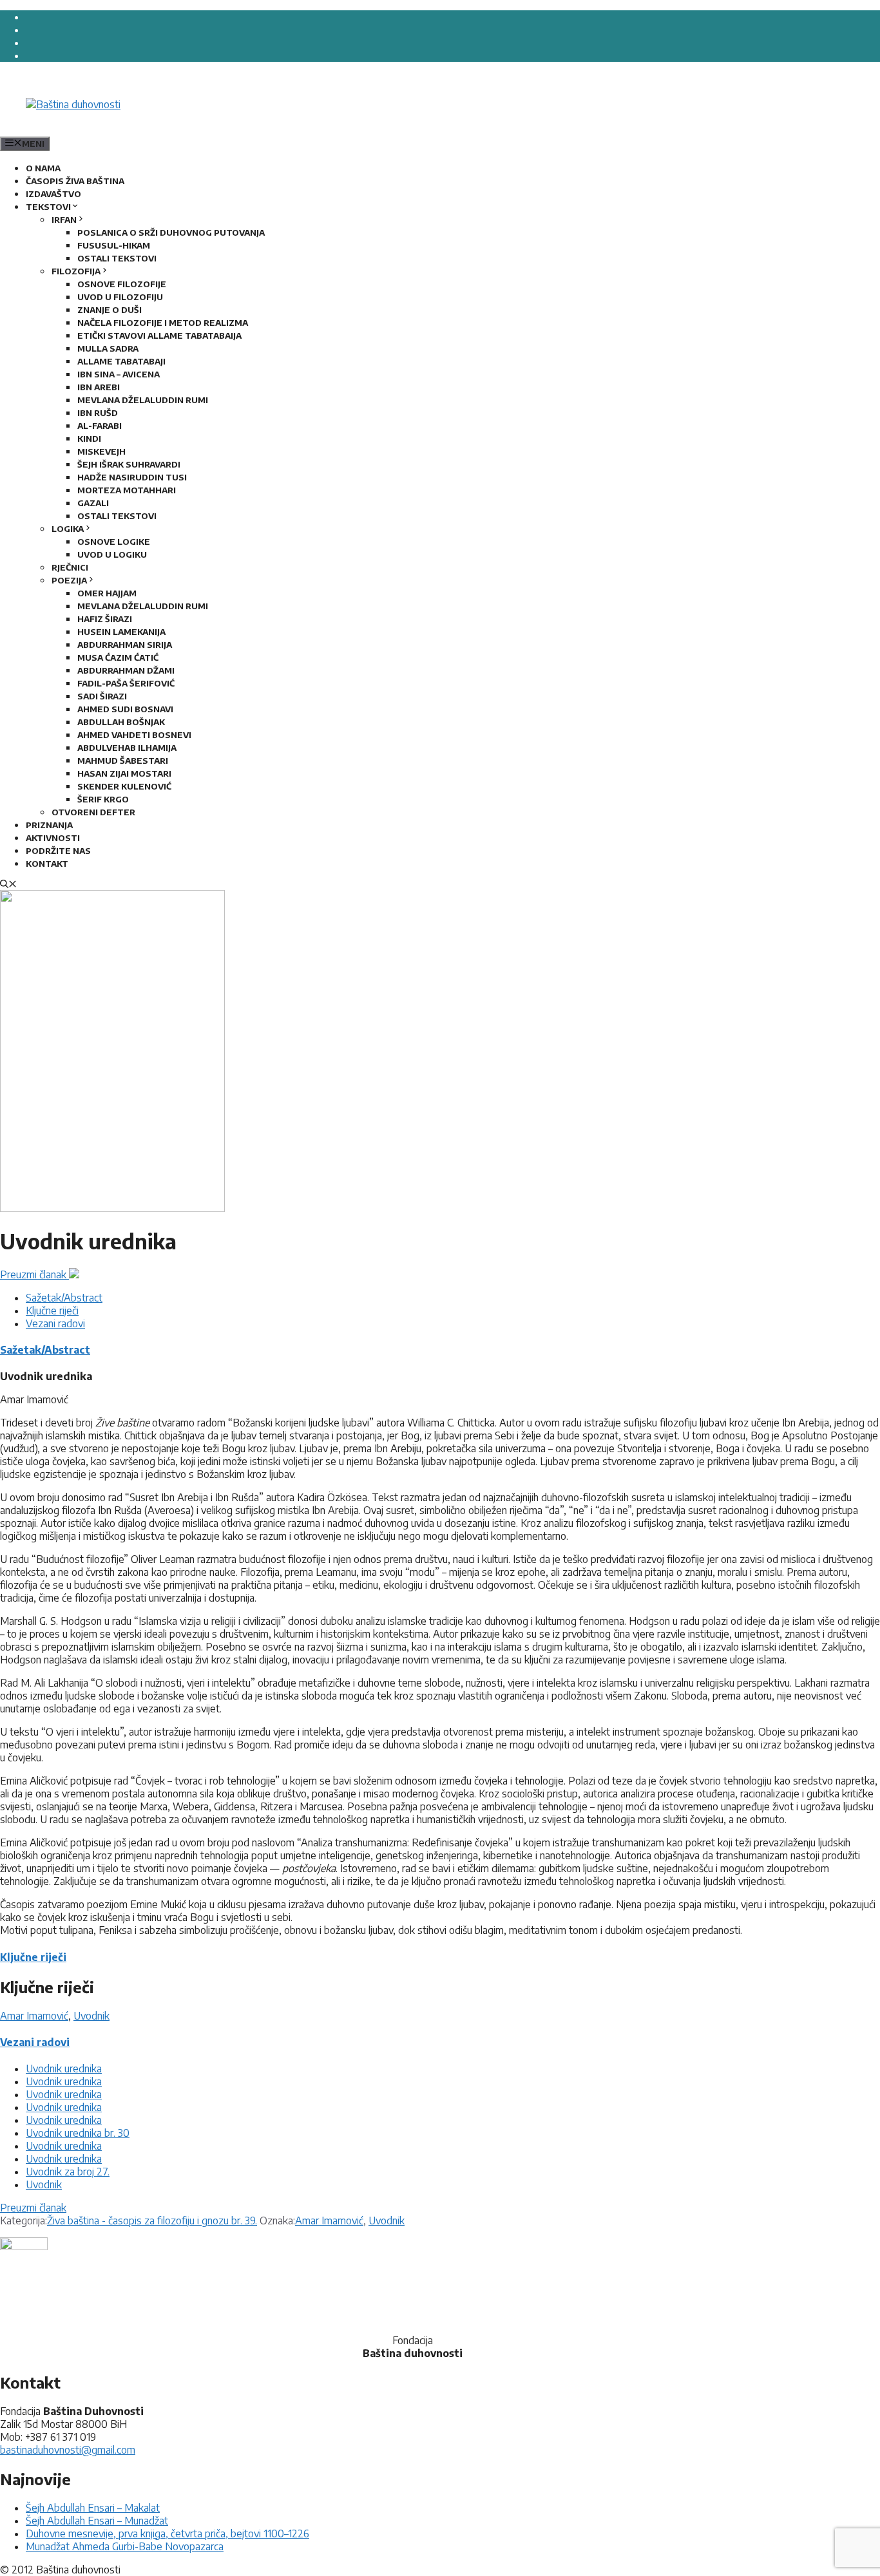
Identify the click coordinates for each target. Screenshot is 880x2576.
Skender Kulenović (124, 786)
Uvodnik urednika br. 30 (78, 2133)
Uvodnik (91, 2016)
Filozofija (76, 271)
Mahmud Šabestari (123, 761)
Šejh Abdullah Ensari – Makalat (93, 2508)
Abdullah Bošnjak (121, 722)
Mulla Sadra (108, 348)
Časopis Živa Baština (75, 181)
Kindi (89, 439)
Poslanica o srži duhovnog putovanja (171, 232)
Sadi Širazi (102, 696)
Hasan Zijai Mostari (124, 773)
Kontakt (47, 864)
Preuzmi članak (34, 1274)
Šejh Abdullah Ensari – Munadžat (97, 2521)
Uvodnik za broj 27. (68, 2172)
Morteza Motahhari (127, 490)
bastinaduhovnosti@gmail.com (68, 2450)
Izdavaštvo (53, 194)
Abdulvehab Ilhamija (127, 748)
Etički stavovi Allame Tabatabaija (159, 336)
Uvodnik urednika (64, 2069)
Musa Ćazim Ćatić (118, 658)
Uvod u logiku (112, 554)
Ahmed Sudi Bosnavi (125, 709)
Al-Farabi (100, 426)
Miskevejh (101, 451)
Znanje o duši (110, 310)
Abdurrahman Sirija (125, 645)
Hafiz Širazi (105, 619)
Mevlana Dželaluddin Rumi (143, 400)
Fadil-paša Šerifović (126, 683)
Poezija (69, 580)
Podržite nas (58, 851)
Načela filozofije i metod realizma (163, 323)
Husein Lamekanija (121, 632)
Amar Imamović (34, 2016)
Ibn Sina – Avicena (119, 374)
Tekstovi (48, 207)
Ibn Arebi (99, 387)
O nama (43, 168)
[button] (8, 885)
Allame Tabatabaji (121, 361)
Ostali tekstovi (117, 258)
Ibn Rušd (98, 413)
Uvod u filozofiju (120, 297)
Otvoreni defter (93, 812)
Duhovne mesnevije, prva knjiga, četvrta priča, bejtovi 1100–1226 (167, 2533)
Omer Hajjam (107, 593)
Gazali (93, 503)
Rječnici (70, 567)
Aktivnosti (53, 838)
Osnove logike (114, 542)
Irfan (64, 220)
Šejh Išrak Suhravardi (129, 464)
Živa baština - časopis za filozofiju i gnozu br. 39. (152, 2221)
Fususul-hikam (114, 245)
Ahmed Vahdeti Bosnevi (134, 735)
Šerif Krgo (103, 799)
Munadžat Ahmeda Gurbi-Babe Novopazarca (125, 2546)
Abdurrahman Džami (126, 670)
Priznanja (49, 825)
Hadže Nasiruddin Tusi (132, 477)
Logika (68, 529)
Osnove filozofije (122, 284)
